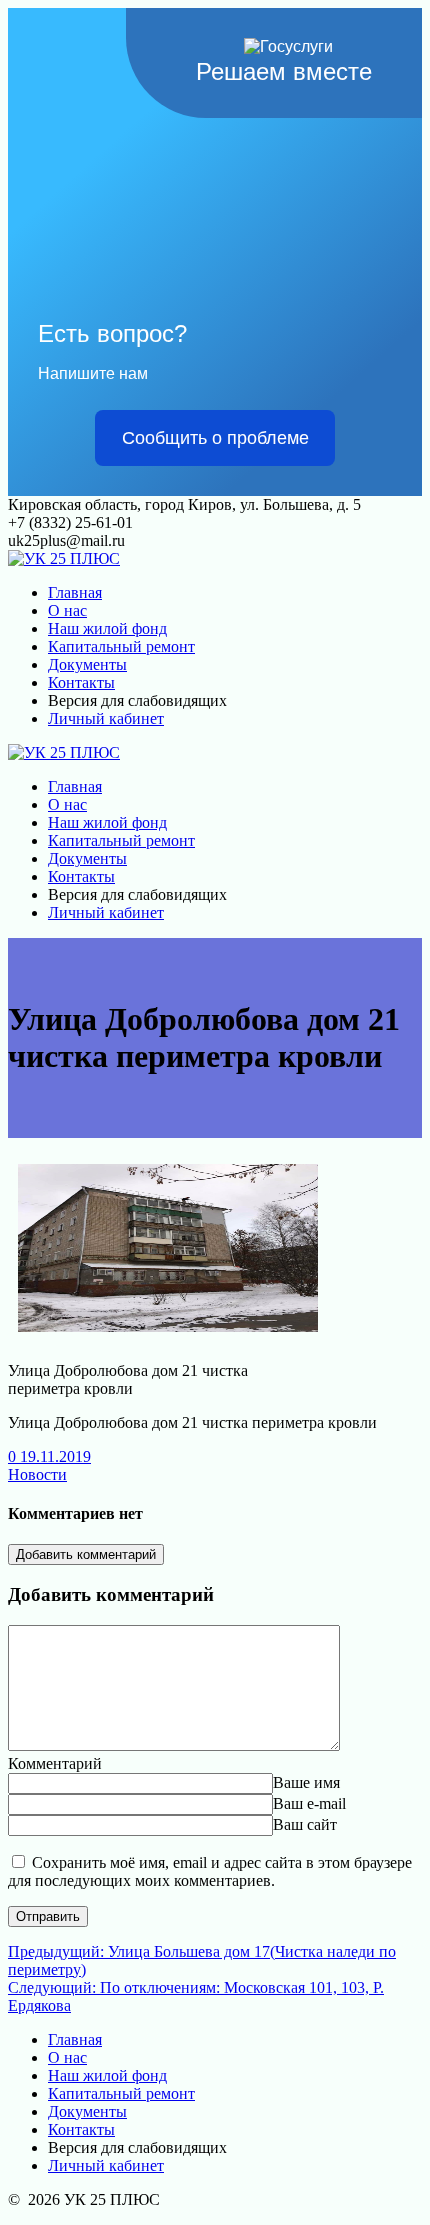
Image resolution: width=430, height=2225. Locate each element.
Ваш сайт (305, 1824)
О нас (67, 610)
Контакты (81, 682)
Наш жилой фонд (107, 628)
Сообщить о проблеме (215, 438)
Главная (75, 592)
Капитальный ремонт (121, 646)
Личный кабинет (106, 718)
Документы (87, 664)
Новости (37, 1474)
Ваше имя (306, 1782)
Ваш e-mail (309, 1803)
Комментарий (55, 1763)
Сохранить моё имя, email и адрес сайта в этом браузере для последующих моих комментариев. (210, 1871)
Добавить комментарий (86, 1554)
